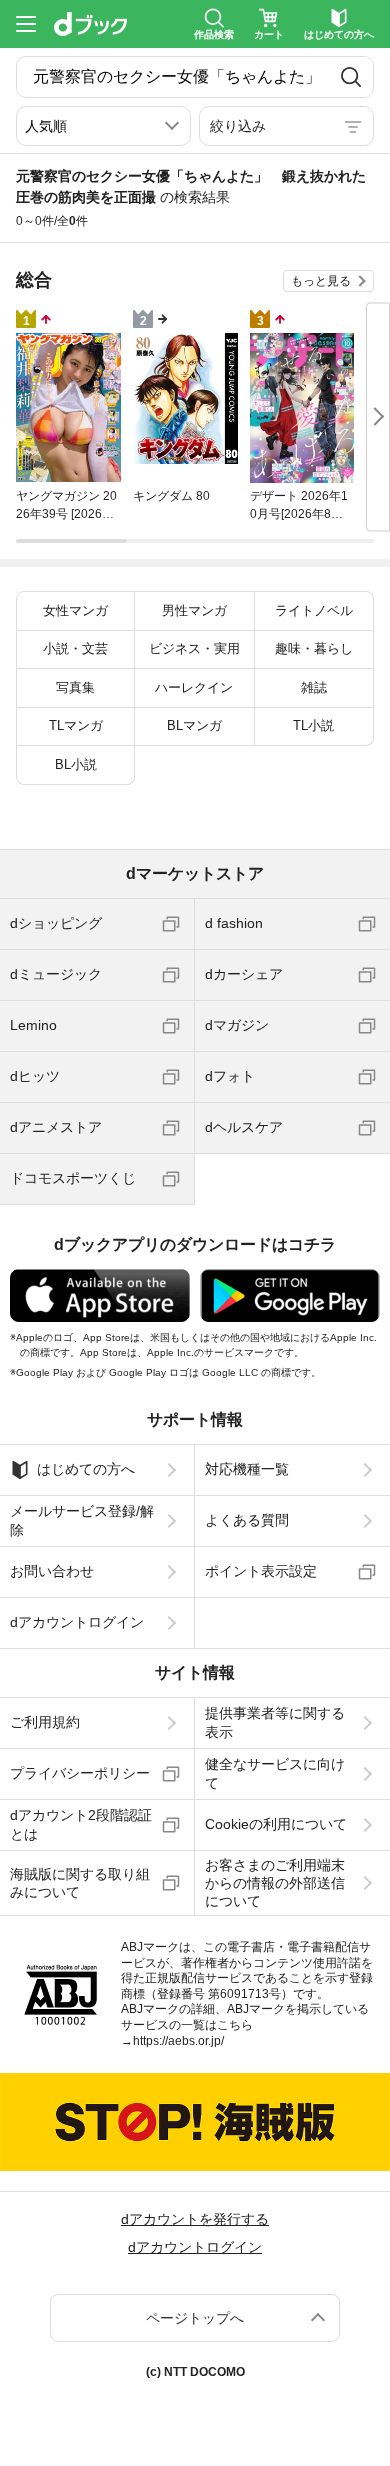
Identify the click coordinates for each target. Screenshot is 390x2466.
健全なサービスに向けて (275, 1773)
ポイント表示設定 (261, 1571)
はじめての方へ (86, 1469)
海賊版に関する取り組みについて (80, 1883)
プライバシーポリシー (80, 1773)
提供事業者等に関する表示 (275, 1722)
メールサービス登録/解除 (82, 1520)
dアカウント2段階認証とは (81, 1824)
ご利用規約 (45, 1722)
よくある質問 (247, 1520)
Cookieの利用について (276, 1824)
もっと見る (321, 281)
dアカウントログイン (77, 1622)
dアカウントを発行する (195, 2219)
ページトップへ (195, 2318)
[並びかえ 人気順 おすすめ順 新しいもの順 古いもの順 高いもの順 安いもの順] (103, 126)
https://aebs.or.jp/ (178, 2041)
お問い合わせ (52, 1571)
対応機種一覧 (247, 1469)
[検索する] (351, 77)
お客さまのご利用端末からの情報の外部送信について (275, 1883)
